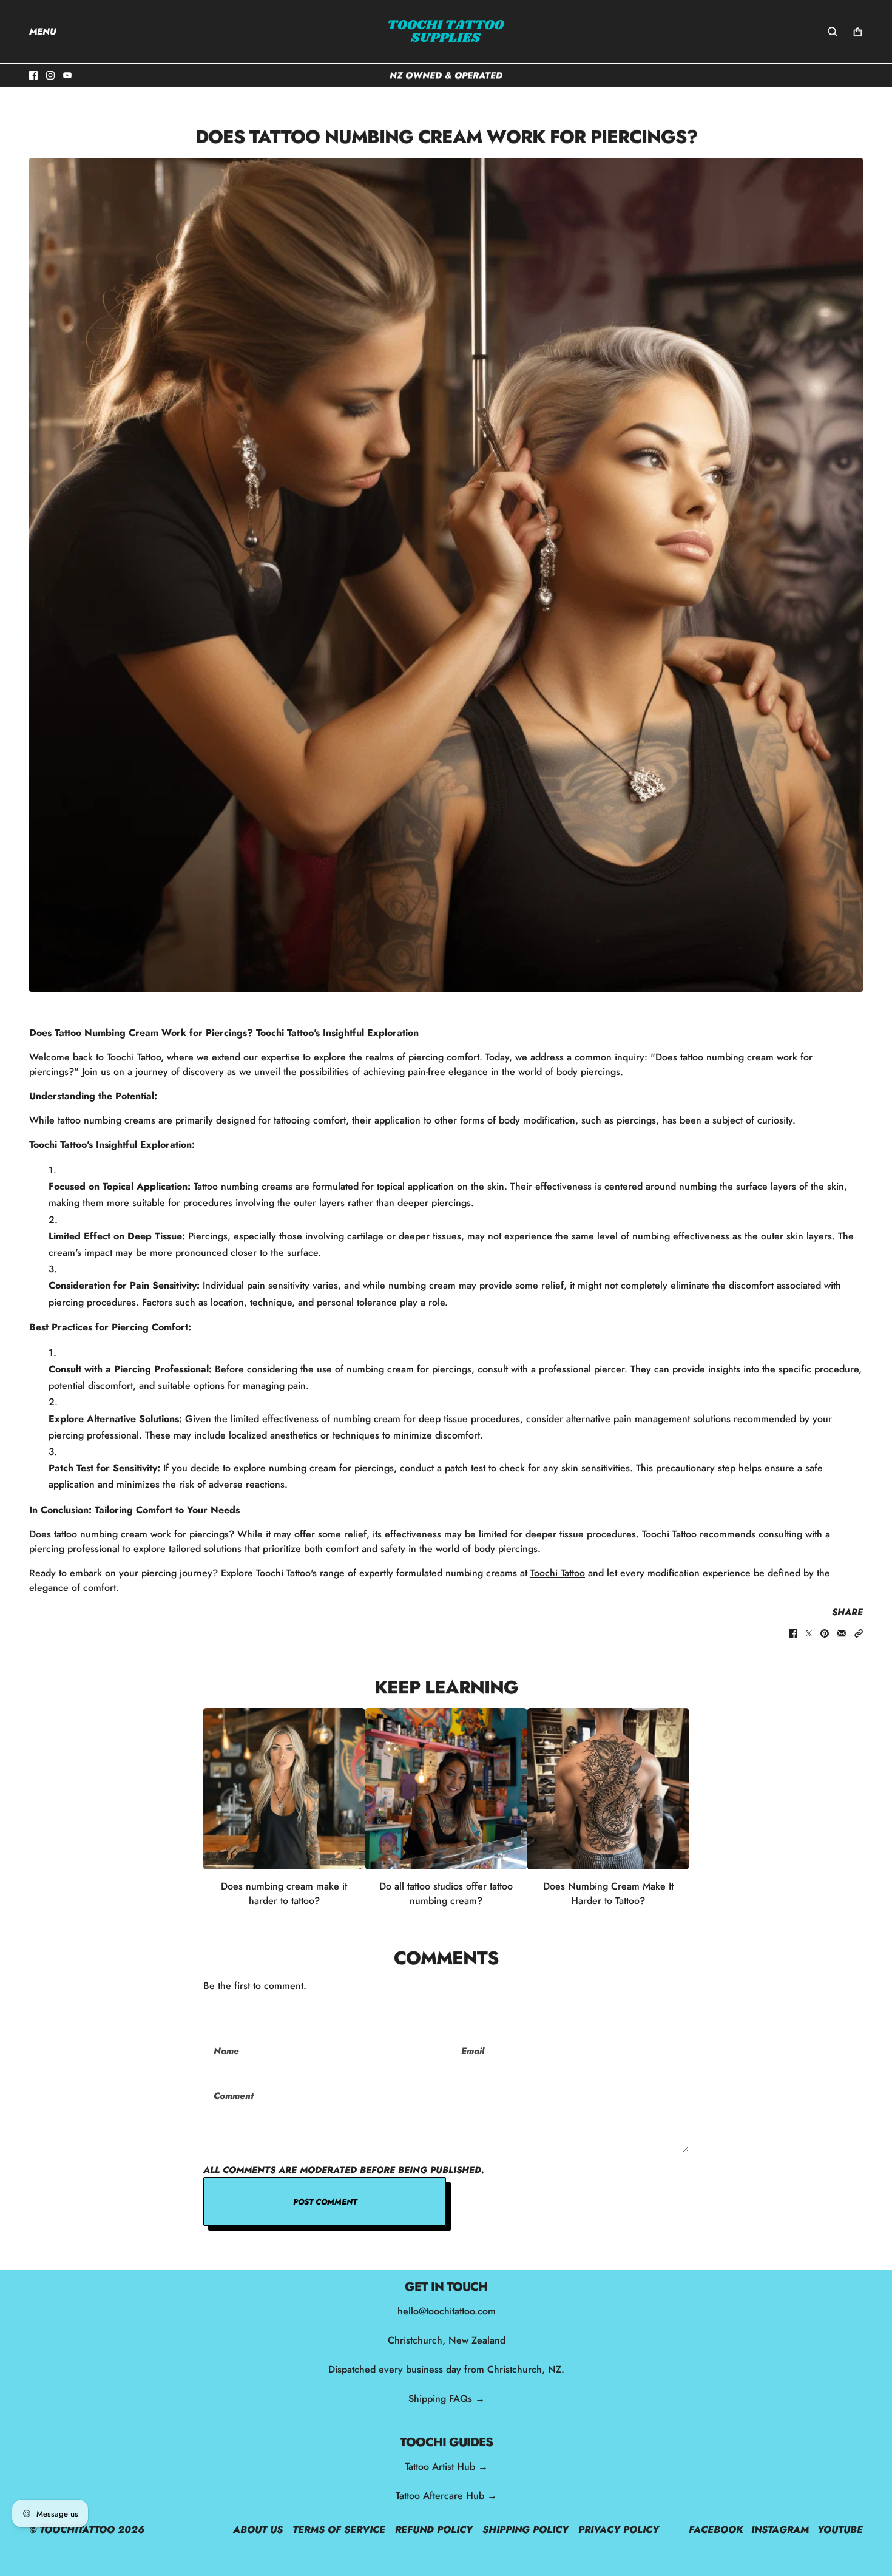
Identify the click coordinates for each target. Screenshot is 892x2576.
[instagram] (50, 75)
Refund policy (434, 2530)
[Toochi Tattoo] (446, 32)
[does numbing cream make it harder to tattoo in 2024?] (608, 1789)
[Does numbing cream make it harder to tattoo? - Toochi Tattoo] (284, 1789)
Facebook (716, 2530)
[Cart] (858, 32)
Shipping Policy (525, 2530)
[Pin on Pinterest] (825, 1633)
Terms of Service (339, 2530)
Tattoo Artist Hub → (446, 2466)
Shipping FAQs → (446, 2398)
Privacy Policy (619, 2530)
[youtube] (67, 75)
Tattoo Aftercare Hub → (446, 2496)
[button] (859, 1633)
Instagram (780, 2530)
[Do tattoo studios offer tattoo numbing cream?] (446, 1789)
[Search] (833, 32)
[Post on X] (809, 1633)
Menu (43, 32)
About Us (258, 2530)
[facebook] (33, 75)
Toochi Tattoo (558, 1573)
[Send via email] (842, 1633)
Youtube (840, 2530)
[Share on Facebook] (793, 1633)
